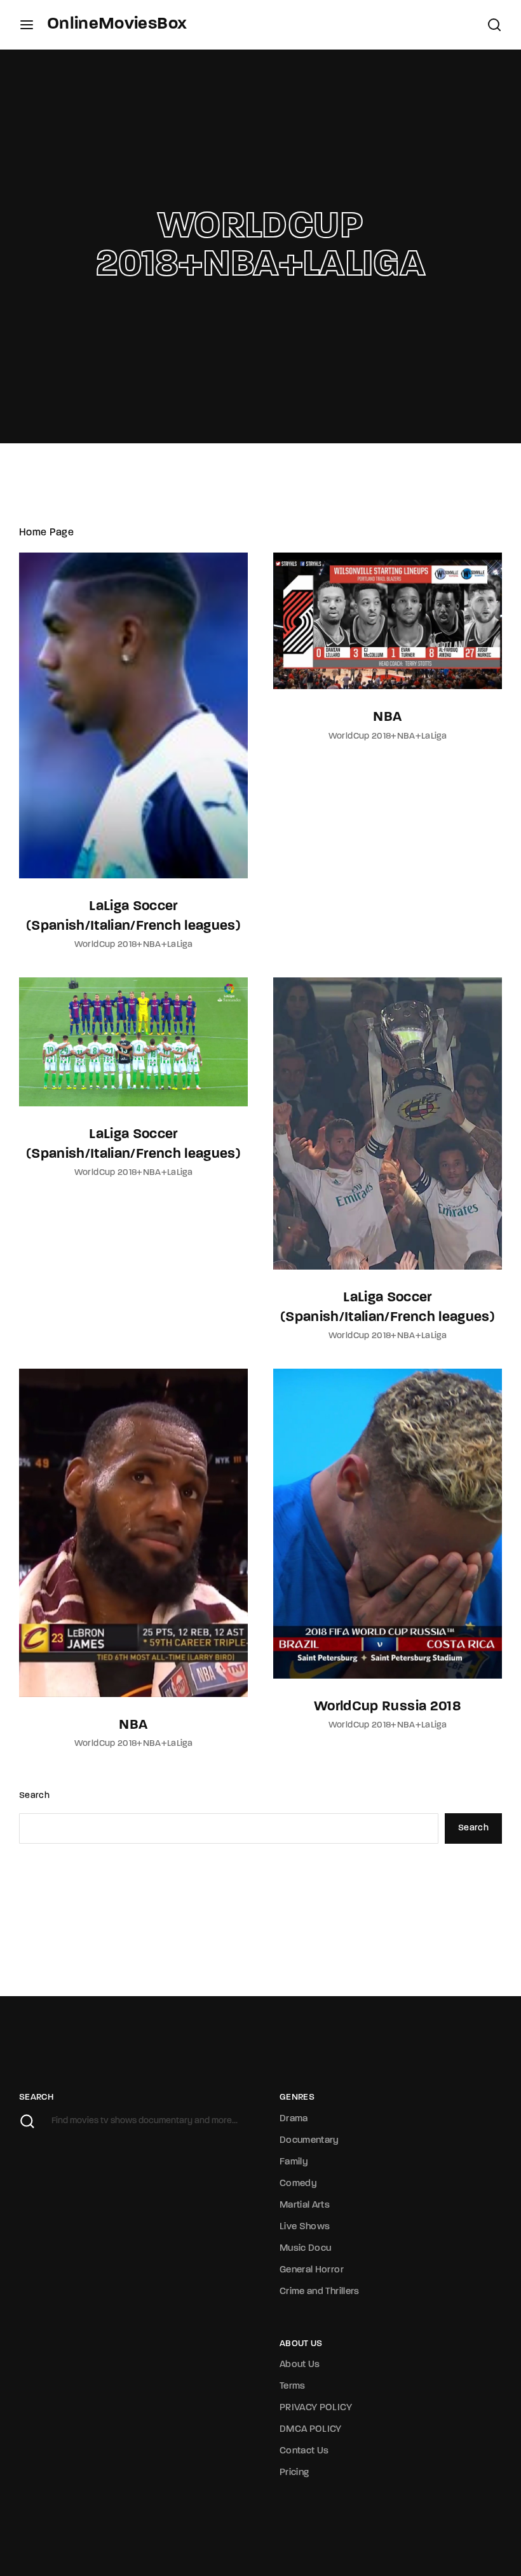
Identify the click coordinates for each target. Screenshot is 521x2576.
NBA (387, 717)
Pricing (294, 2473)
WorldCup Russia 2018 (388, 1707)
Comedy (298, 2184)
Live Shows (305, 2227)
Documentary (309, 2141)
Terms (293, 2386)
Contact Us (304, 2451)
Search (34, 1796)
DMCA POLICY (311, 2430)
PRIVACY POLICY (316, 2408)
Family (294, 2162)
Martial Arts (305, 2205)
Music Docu (306, 2249)
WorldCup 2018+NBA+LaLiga (133, 945)
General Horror (312, 2270)
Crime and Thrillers (320, 2292)
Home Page (46, 533)
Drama (294, 2119)
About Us (300, 2365)
